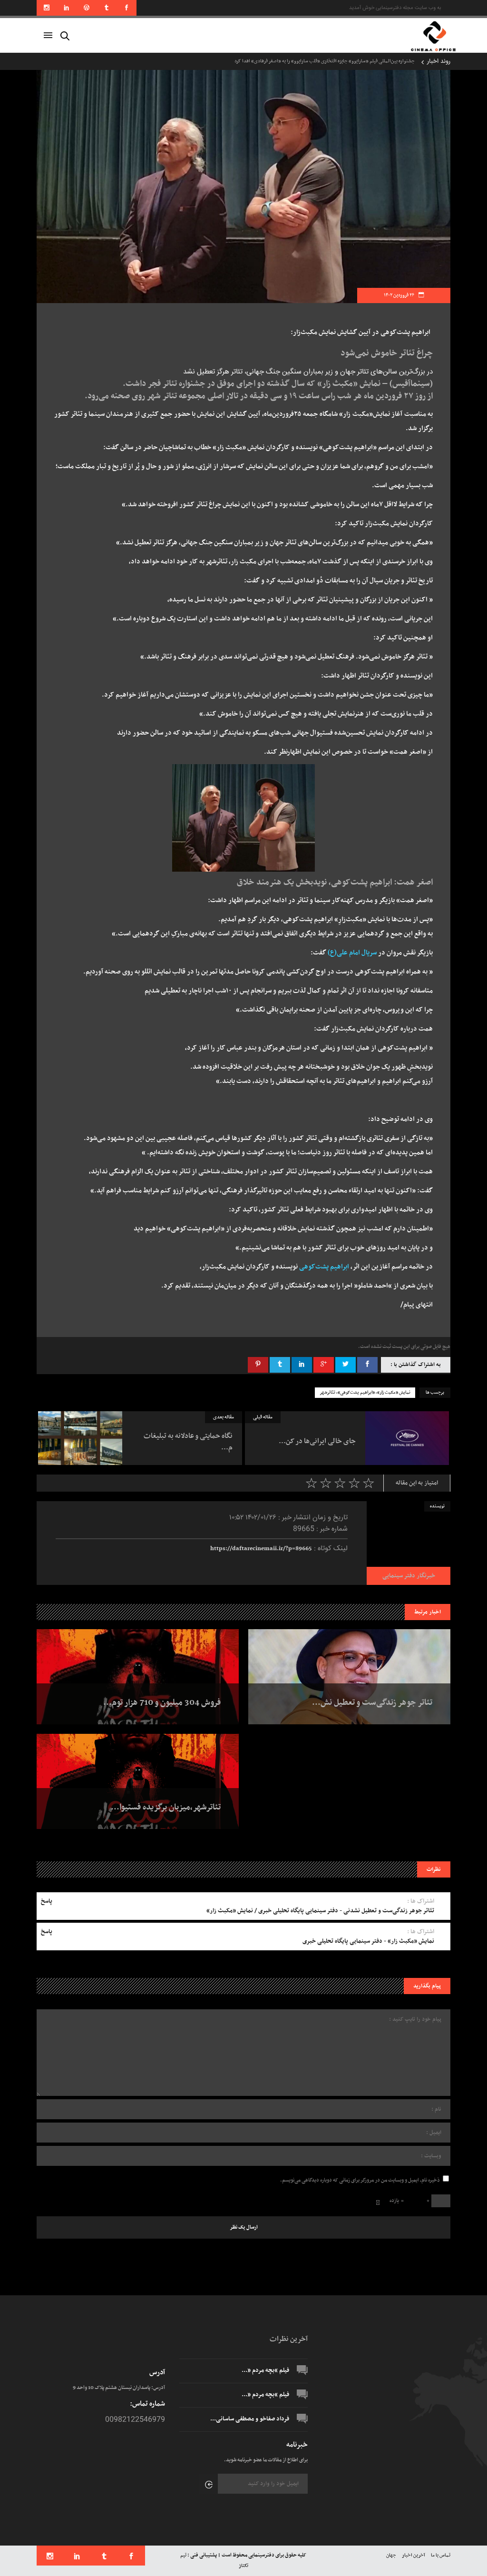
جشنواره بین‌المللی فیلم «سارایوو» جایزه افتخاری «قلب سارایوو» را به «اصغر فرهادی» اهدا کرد (325, 61)
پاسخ (47, 1901)
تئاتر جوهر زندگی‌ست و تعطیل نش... (372, 1703)
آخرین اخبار (414, 2555)
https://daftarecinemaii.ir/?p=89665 (261, 1549)
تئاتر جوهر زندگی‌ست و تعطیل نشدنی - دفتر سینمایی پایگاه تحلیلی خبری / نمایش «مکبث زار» (320, 1911)
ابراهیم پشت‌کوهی (324, 1267)
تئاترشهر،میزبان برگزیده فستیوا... (166, 1808)
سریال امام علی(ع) (352, 953)
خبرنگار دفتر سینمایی (409, 1576)
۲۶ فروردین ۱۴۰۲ (399, 295)
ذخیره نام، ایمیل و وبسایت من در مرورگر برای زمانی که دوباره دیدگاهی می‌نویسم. (360, 2180)
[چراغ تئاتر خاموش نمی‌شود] (409, 1543)
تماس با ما (441, 2555)
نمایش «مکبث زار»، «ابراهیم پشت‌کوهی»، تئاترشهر (365, 1393)
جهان (391, 2555)
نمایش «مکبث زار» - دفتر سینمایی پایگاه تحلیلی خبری (368, 1941)
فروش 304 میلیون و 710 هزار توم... (162, 1703)
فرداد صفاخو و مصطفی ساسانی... (250, 2419)
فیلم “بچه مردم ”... (265, 2370)
